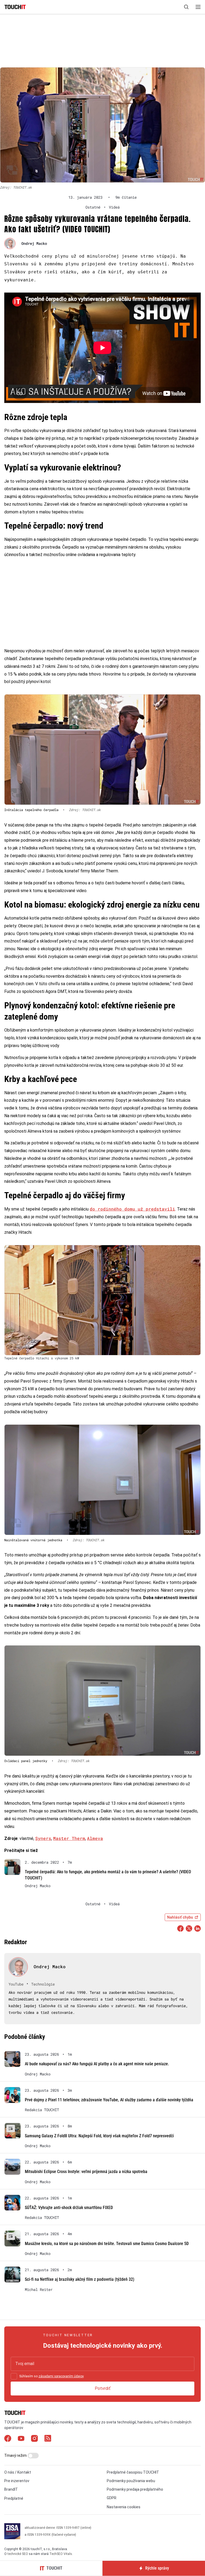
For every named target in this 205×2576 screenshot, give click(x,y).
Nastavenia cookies (124, 2507)
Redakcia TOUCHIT (42, 2110)
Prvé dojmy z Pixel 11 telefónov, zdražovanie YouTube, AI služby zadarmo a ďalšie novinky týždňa (109, 2100)
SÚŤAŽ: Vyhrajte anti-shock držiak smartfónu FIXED (69, 2208)
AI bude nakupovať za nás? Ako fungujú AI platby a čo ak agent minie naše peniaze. (97, 2064)
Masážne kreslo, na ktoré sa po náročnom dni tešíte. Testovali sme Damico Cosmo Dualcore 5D (107, 2244)
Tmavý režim (16, 2455)
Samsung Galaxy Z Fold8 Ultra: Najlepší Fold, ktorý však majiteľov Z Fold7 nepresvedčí (99, 2136)
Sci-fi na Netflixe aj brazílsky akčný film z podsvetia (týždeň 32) (80, 2279)
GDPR (112, 2498)
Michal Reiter (39, 2290)
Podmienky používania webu (131, 2481)
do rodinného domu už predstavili (132, 1209)
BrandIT (11, 2489)
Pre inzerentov (17, 2481)
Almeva (95, 1838)
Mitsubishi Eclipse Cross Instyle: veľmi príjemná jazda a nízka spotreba (86, 2172)
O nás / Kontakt (18, 2472)
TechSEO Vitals (61, 2554)
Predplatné (14, 2498)
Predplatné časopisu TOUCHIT (133, 2472)
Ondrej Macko (34, 243)
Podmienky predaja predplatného (135, 2489)
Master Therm (69, 1838)
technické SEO (18, 2554)
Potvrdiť (103, 2388)
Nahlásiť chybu (180, 1917)
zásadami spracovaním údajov (61, 2376)
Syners (43, 1838)
